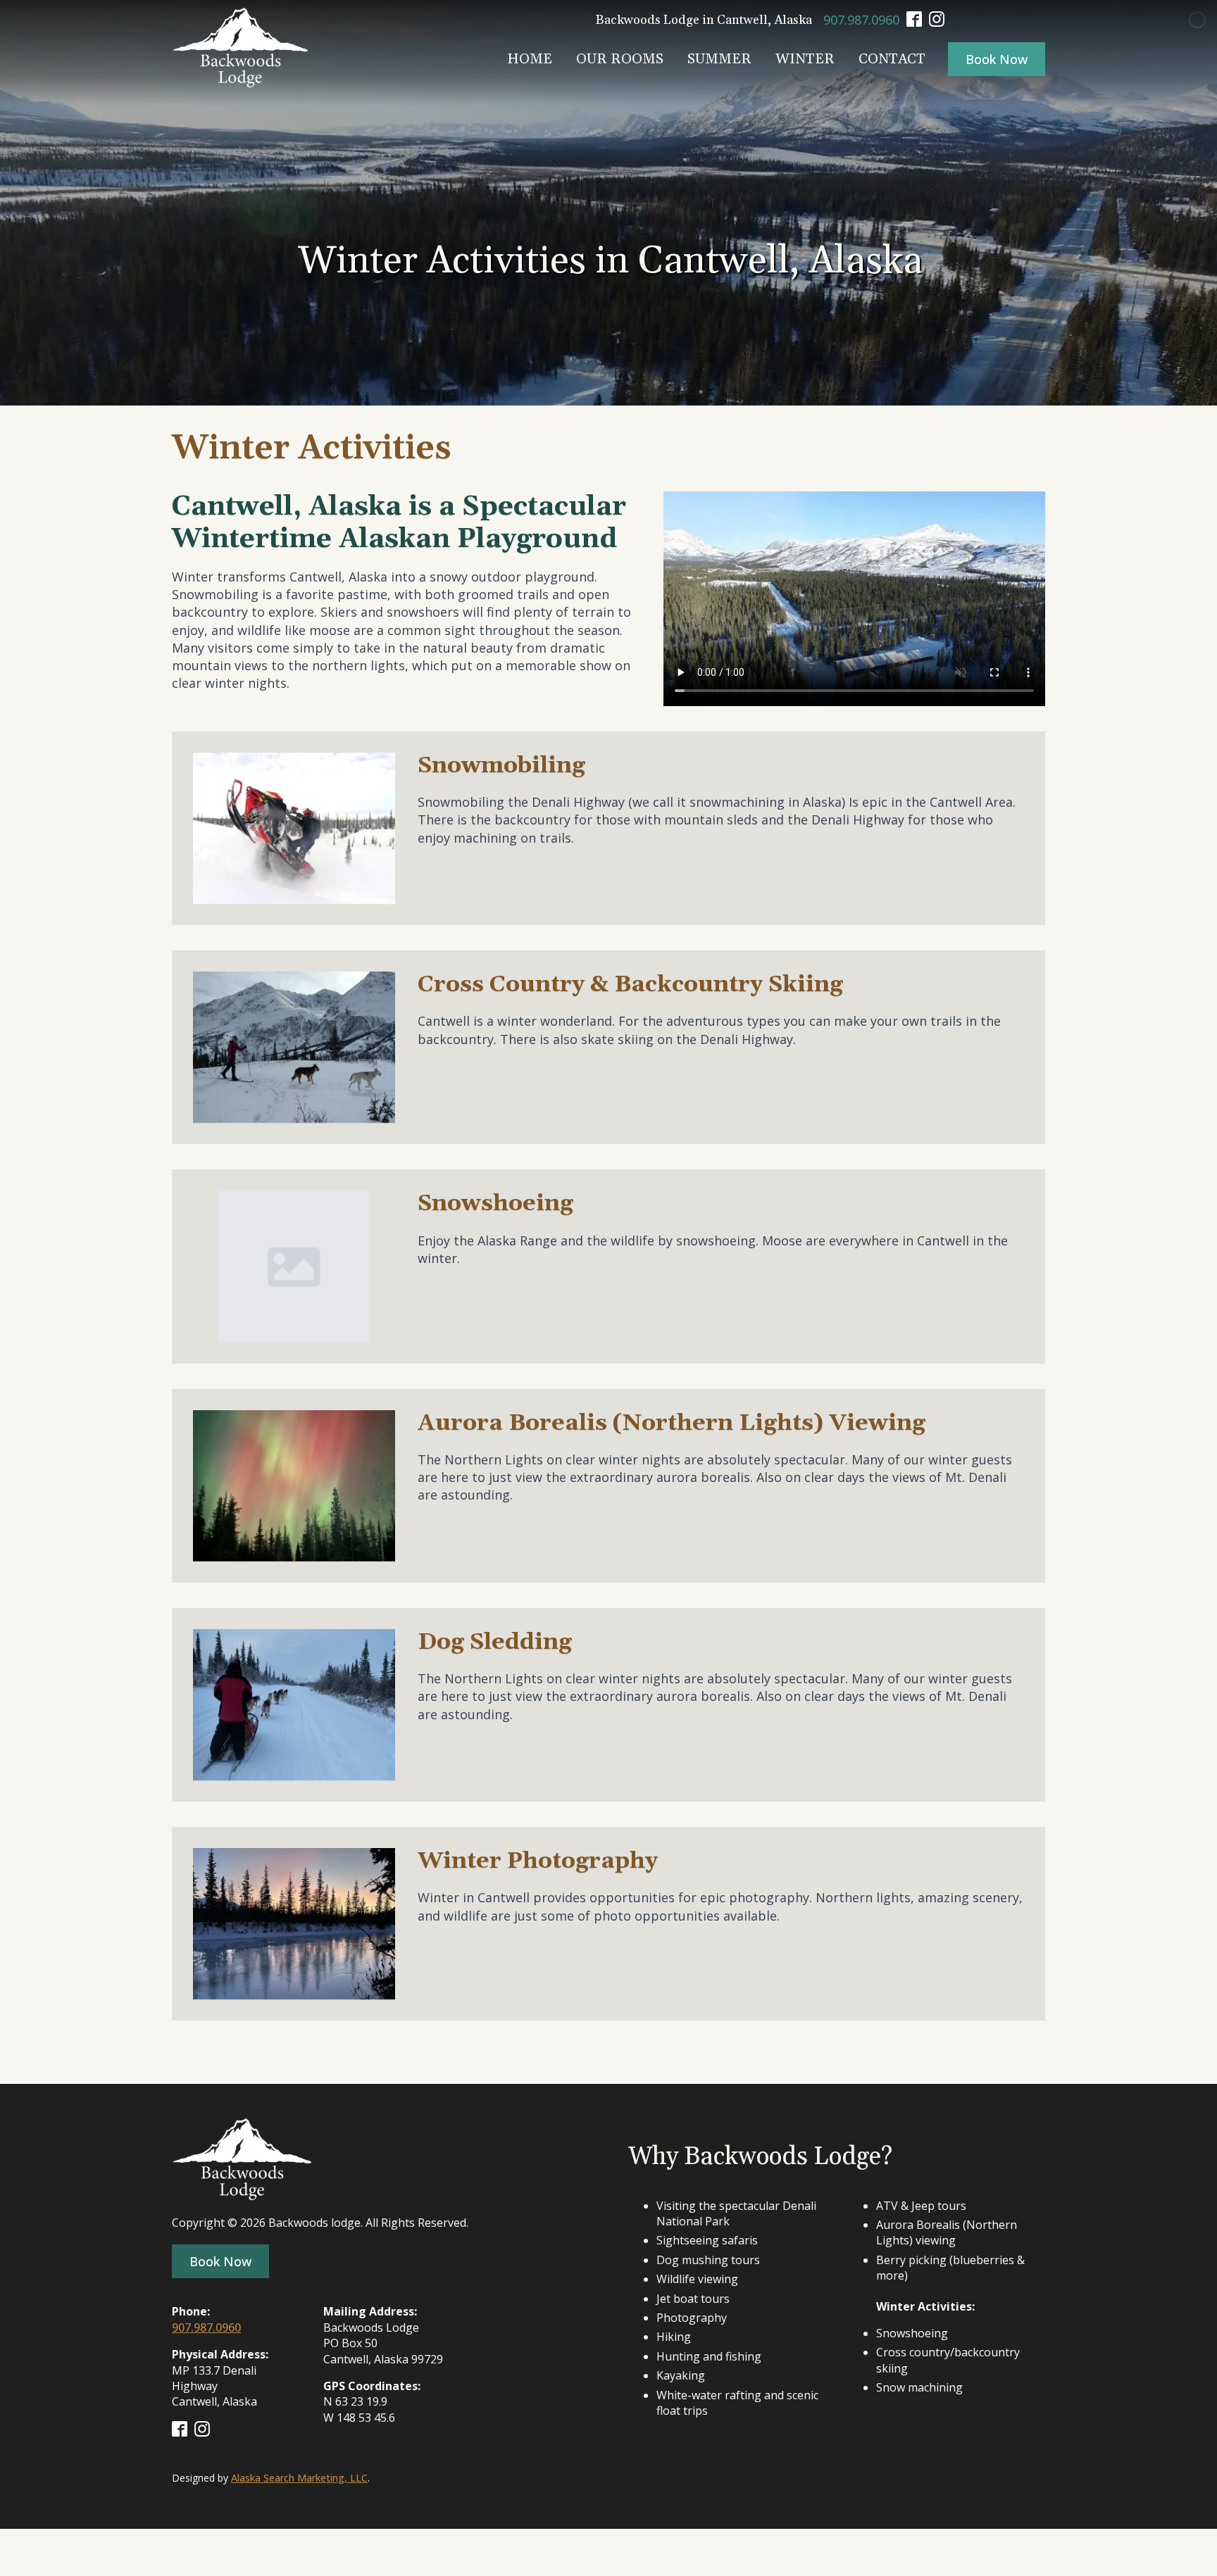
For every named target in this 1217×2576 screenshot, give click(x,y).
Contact (892, 59)
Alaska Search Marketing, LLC (299, 2478)
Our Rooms (620, 59)
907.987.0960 (861, 20)
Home (530, 59)
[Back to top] (1182, 2541)
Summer (719, 59)
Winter (805, 59)
